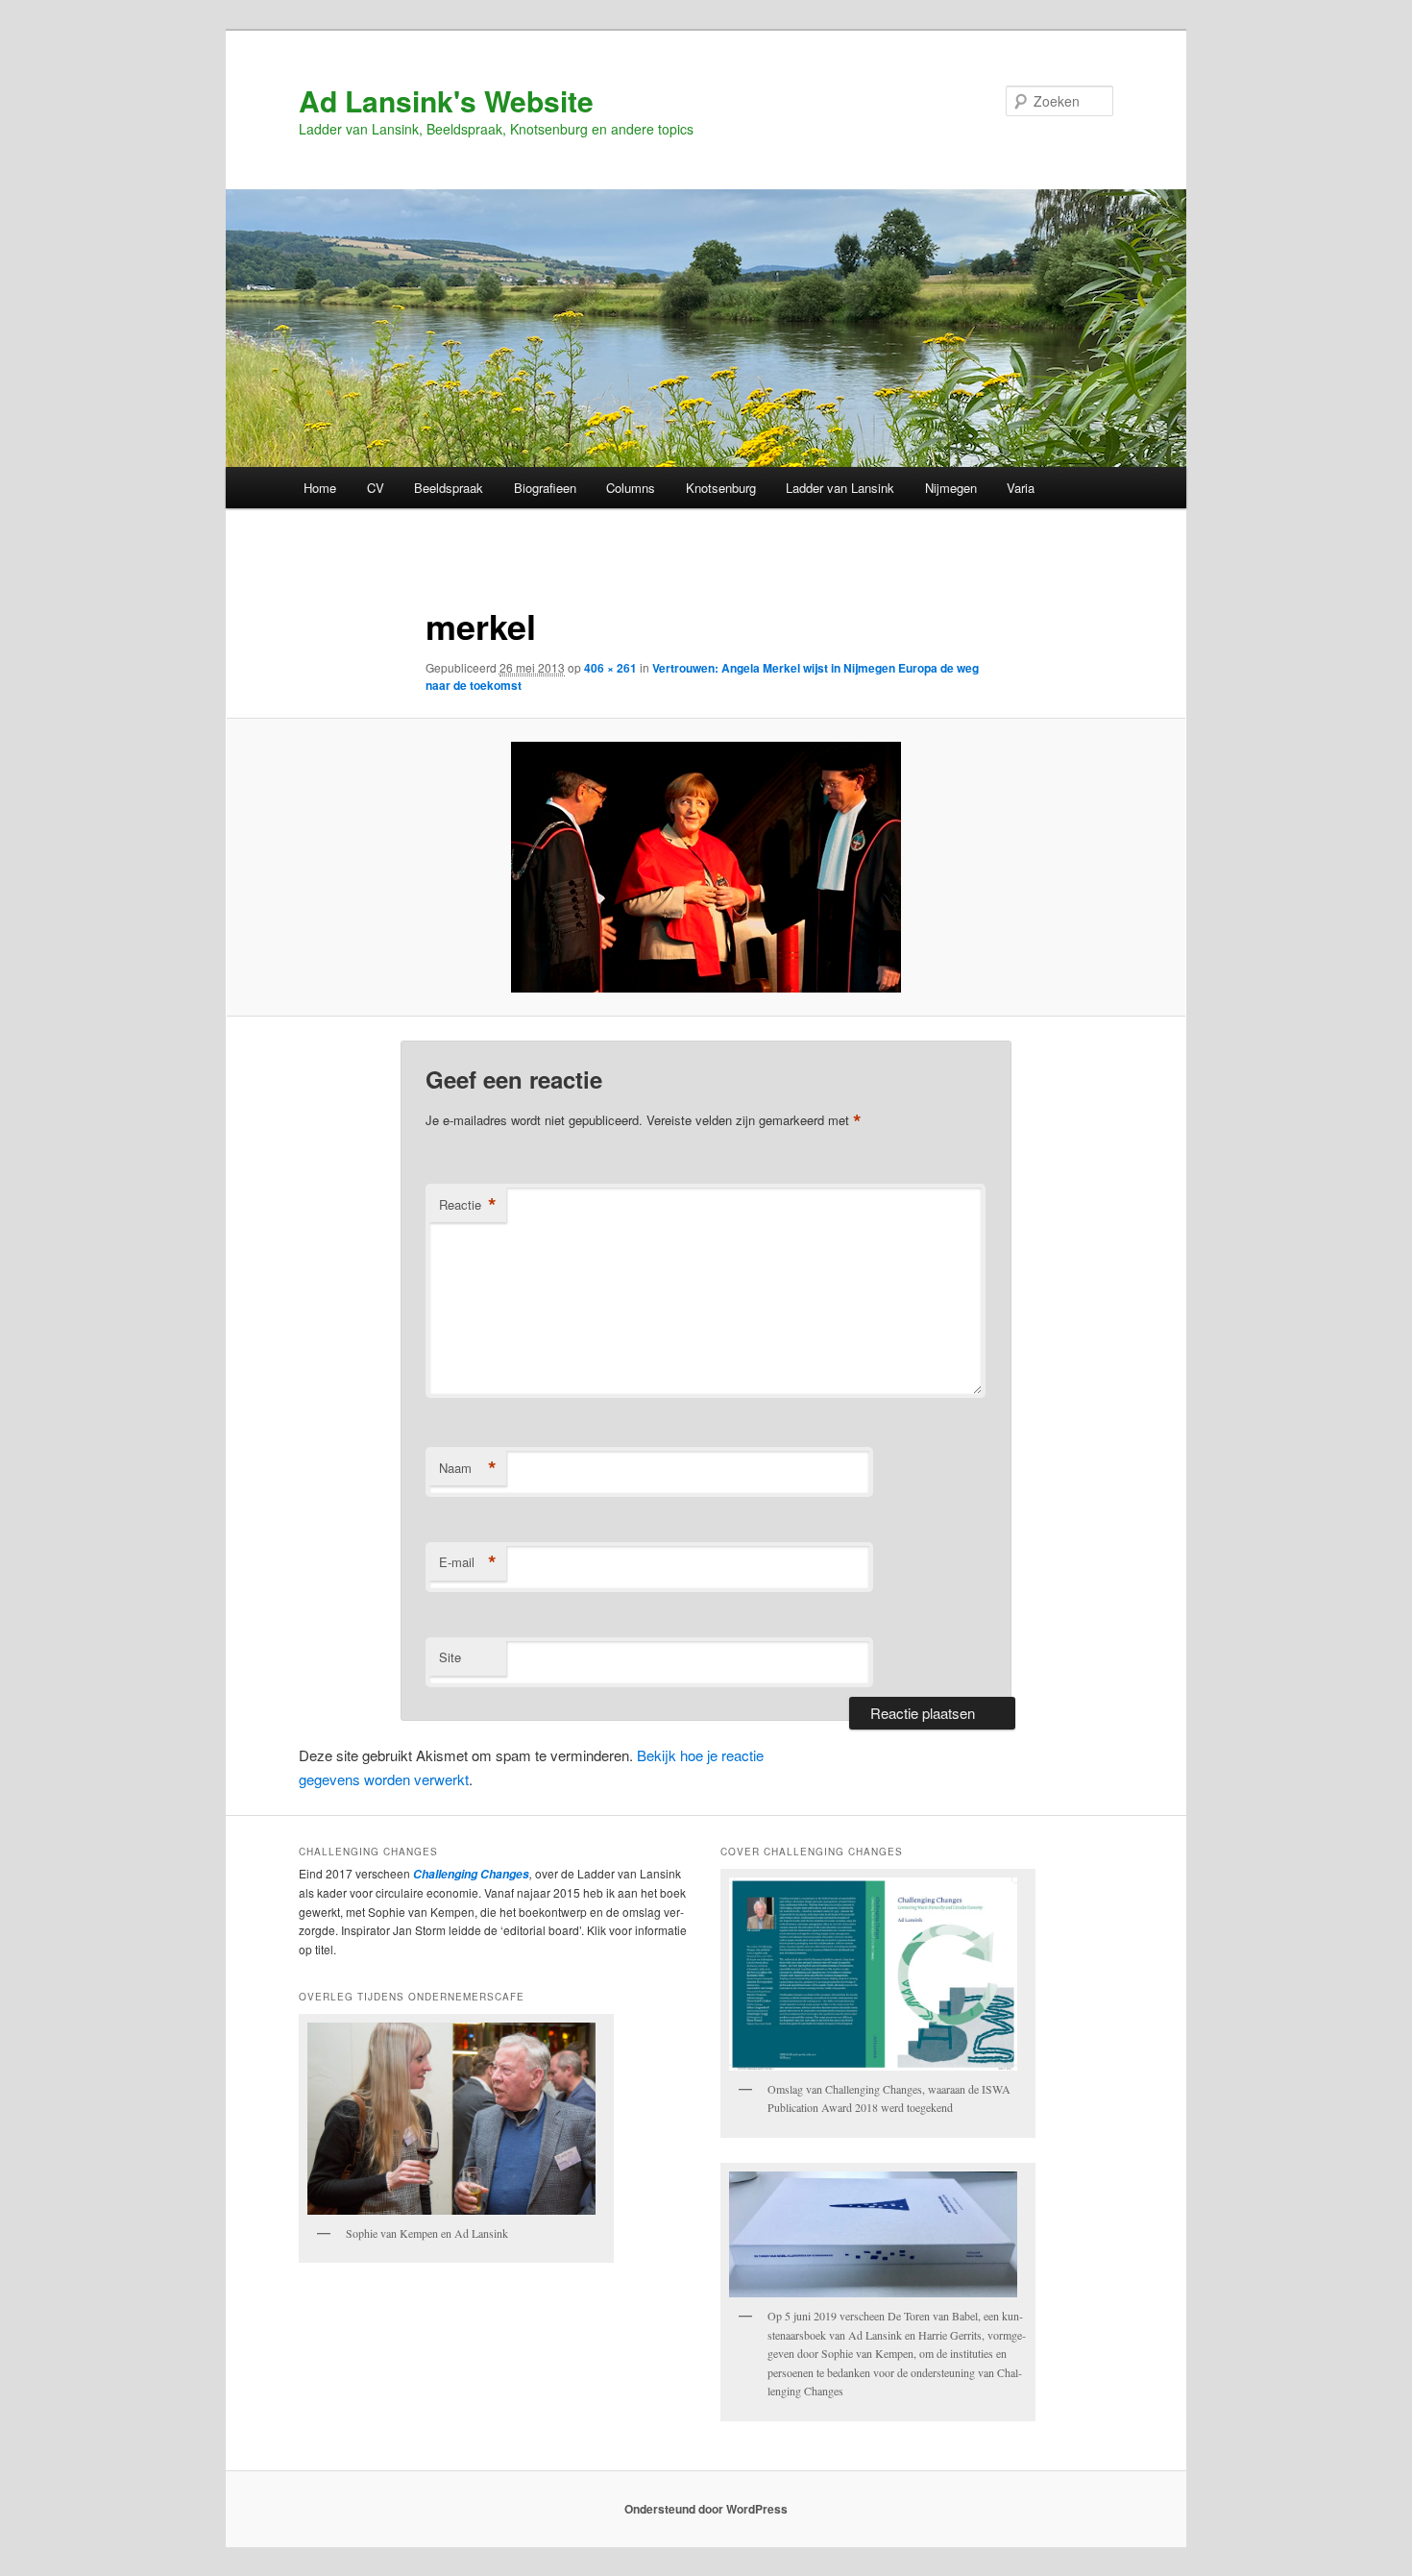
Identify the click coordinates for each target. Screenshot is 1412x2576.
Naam (468, 1468)
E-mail (468, 1562)
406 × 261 (610, 668)
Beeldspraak (449, 488)
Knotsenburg (721, 488)
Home (320, 488)
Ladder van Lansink (840, 488)
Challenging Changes (470, 1874)
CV (376, 488)
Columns (631, 488)
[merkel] (706, 867)
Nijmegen (951, 488)
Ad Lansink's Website (446, 100)
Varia (1021, 488)
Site (450, 1657)
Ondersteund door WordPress (706, 2509)
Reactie (468, 1205)
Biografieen (545, 488)
